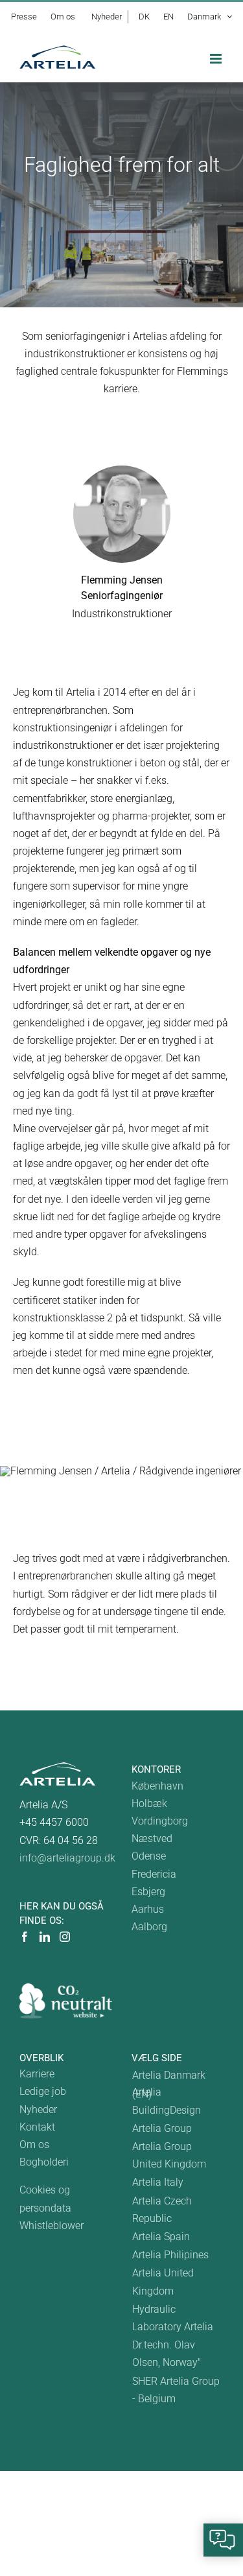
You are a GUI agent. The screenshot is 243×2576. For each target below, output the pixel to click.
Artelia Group (162, 2128)
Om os (34, 2145)
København (157, 1786)
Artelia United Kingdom (163, 2282)
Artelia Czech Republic (162, 2210)
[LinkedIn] (45, 1937)
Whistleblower (52, 2226)
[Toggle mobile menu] (217, 59)
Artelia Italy (158, 2182)
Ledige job (43, 2091)
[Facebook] (25, 1937)
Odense (149, 1856)
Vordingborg (160, 1821)
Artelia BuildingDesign (167, 2101)
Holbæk (149, 1803)
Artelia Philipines (170, 2255)
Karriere (37, 2074)
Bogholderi (44, 2162)
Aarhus (148, 1909)
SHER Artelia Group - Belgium (176, 2390)
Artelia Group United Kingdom (169, 2155)
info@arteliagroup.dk (67, 1858)
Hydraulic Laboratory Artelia (173, 2318)
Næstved (152, 1838)
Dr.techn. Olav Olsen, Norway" (167, 2354)
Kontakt (37, 2127)
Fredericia (154, 1874)
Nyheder (38, 2109)
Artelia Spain (161, 2237)
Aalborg (149, 1927)
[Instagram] (65, 1937)
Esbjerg (148, 1892)
